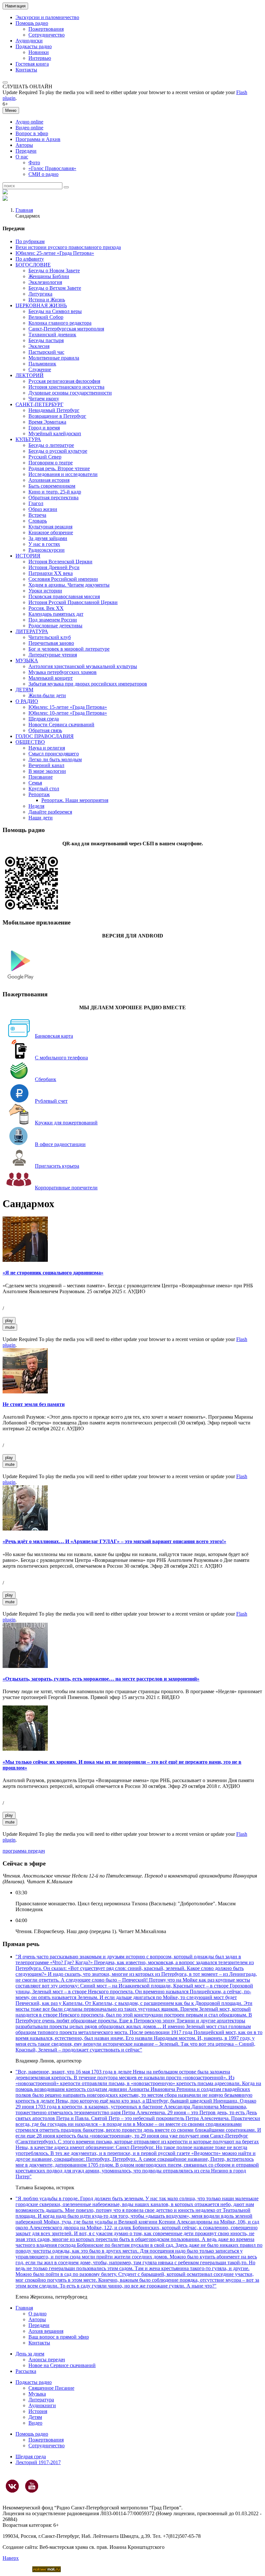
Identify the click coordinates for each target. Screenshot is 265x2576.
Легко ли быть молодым (55, 759)
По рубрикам (30, 241)
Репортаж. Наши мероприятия (75, 800)
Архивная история (49, 480)
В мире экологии (47, 771)
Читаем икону (44, 399)
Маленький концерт (51, 678)
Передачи (26, 151)
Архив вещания (46, 2331)
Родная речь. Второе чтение (59, 468)
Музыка (37, 2394)
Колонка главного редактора (60, 323)
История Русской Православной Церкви (73, 602)
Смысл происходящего (54, 754)
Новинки (39, 52)
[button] (5, 82)
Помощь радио (32, 23)
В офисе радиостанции (60, 1144)
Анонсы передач (47, 2360)
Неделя (36, 806)
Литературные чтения (53, 655)
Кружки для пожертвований (66, 1123)
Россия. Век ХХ (46, 608)
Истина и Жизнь (47, 300)
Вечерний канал (46, 765)
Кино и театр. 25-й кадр (55, 492)
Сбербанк (46, 1079)
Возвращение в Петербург (57, 416)
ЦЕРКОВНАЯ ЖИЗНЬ (41, 305)
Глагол (36, 503)
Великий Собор (46, 317)
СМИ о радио (43, 174)
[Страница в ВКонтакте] (12, 2486)
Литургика (40, 294)
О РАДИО (27, 701)
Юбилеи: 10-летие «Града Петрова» (68, 713)
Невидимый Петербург (54, 410)
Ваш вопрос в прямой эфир (59, 2337)
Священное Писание (51, 2388)
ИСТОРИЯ (28, 556)
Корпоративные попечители (66, 1188)
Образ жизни (43, 509)
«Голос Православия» (52, 168)
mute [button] (10, 1327)
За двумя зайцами (48, 538)
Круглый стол (44, 789)
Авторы (24, 145)
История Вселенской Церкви (60, 562)
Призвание (41, 777)
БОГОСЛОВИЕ (33, 265)
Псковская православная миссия (64, 596)
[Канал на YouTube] (32, 2486)
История (38, 2411)
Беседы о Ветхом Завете (55, 288)
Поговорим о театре (51, 463)
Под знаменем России (53, 620)
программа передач (24, 1851)
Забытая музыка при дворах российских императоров (88, 684)
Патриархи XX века (51, 573)
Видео (35, 2423)
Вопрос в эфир (32, 133)
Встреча (37, 515)
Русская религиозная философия (64, 381)
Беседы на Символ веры (55, 311)
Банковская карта (54, 1036)
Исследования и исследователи (63, 474)
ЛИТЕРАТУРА (32, 631)
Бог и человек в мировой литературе (69, 649)
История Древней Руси (54, 567)
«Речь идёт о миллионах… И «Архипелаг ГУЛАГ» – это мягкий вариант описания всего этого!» (114, 1541)
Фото (34, 162)
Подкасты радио (34, 46)
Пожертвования (46, 29)
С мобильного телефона (61, 1058)
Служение (40, 369)
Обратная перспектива (53, 498)
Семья (35, 783)
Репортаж (39, 794)
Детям (35, 2417)
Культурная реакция (50, 527)
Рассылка (26, 2371)
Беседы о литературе (51, 445)
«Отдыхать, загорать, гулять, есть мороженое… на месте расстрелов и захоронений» (101, 1679)
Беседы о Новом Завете (54, 271)
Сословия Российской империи (63, 579)
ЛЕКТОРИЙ (30, 375)
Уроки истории (45, 591)
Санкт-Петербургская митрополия (66, 329)
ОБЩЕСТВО (30, 742)
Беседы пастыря (46, 340)
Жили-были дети (47, 695)
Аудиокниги (42, 2405)
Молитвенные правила (54, 358)
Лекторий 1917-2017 (38, 2462)
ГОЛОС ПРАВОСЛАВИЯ (45, 736)
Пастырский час (46, 352)
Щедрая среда (44, 719)
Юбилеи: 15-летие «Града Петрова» (68, 707)
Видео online (29, 128)
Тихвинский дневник (52, 335)
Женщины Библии (49, 276)
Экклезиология (45, 282)
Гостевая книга (32, 64)
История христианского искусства (66, 387)
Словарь (38, 521)
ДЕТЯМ (24, 690)
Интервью (40, 58)
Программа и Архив (38, 139)
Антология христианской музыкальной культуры (83, 666)
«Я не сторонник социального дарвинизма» (53, 1273)
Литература (41, 2400)
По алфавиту (30, 259)
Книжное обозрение (51, 532)
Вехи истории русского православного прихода (68, 247)
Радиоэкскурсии (47, 550)
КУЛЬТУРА (28, 439)
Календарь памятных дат (56, 614)
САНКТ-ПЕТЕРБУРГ (39, 404)
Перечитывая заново (51, 643)
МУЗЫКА (27, 660)
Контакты (26, 70)
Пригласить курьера (57, 1166)
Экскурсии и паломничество (47, 17)
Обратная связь (45, 730)
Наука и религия (47, 748)
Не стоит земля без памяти (34, 1404)
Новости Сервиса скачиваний (61, 725)
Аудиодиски (29, 41)
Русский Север (45, 457)
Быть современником (52, 486)
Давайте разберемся (50, 812)
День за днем (30, 2354)
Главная (24, 210)
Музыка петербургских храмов (63, 672)
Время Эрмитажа (47, 422)
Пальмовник (42, 364)
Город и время (44, 428)
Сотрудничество (47, 35)
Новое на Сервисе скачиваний (62, 2365)
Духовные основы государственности (70, 393)
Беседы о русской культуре (58, 451)
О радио (37, 2314)
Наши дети (41, 818)
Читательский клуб (50, 637)
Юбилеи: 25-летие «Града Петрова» (55, 253)
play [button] (9, 1320)
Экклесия (39, 346)
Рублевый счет (51, 1101)
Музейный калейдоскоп (55, 433)
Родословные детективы (55, 626)
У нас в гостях (44, 544)
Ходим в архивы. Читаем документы (69, 585)
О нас (22, 157)
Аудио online (29, 122)
